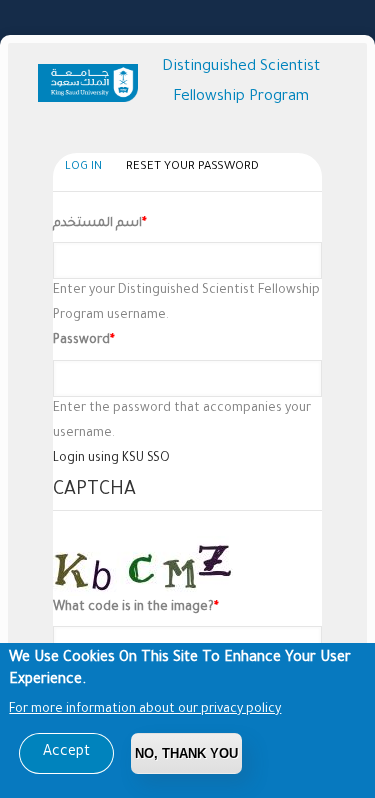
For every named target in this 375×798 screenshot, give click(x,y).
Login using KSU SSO (111, 459)
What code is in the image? (133, 608)
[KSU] (92, 83)
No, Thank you (186, 753)
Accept (66, 753)
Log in (88, 171)
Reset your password (192, 167)
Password (81, 341)
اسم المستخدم (97, 224)
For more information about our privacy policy (145, 710)
